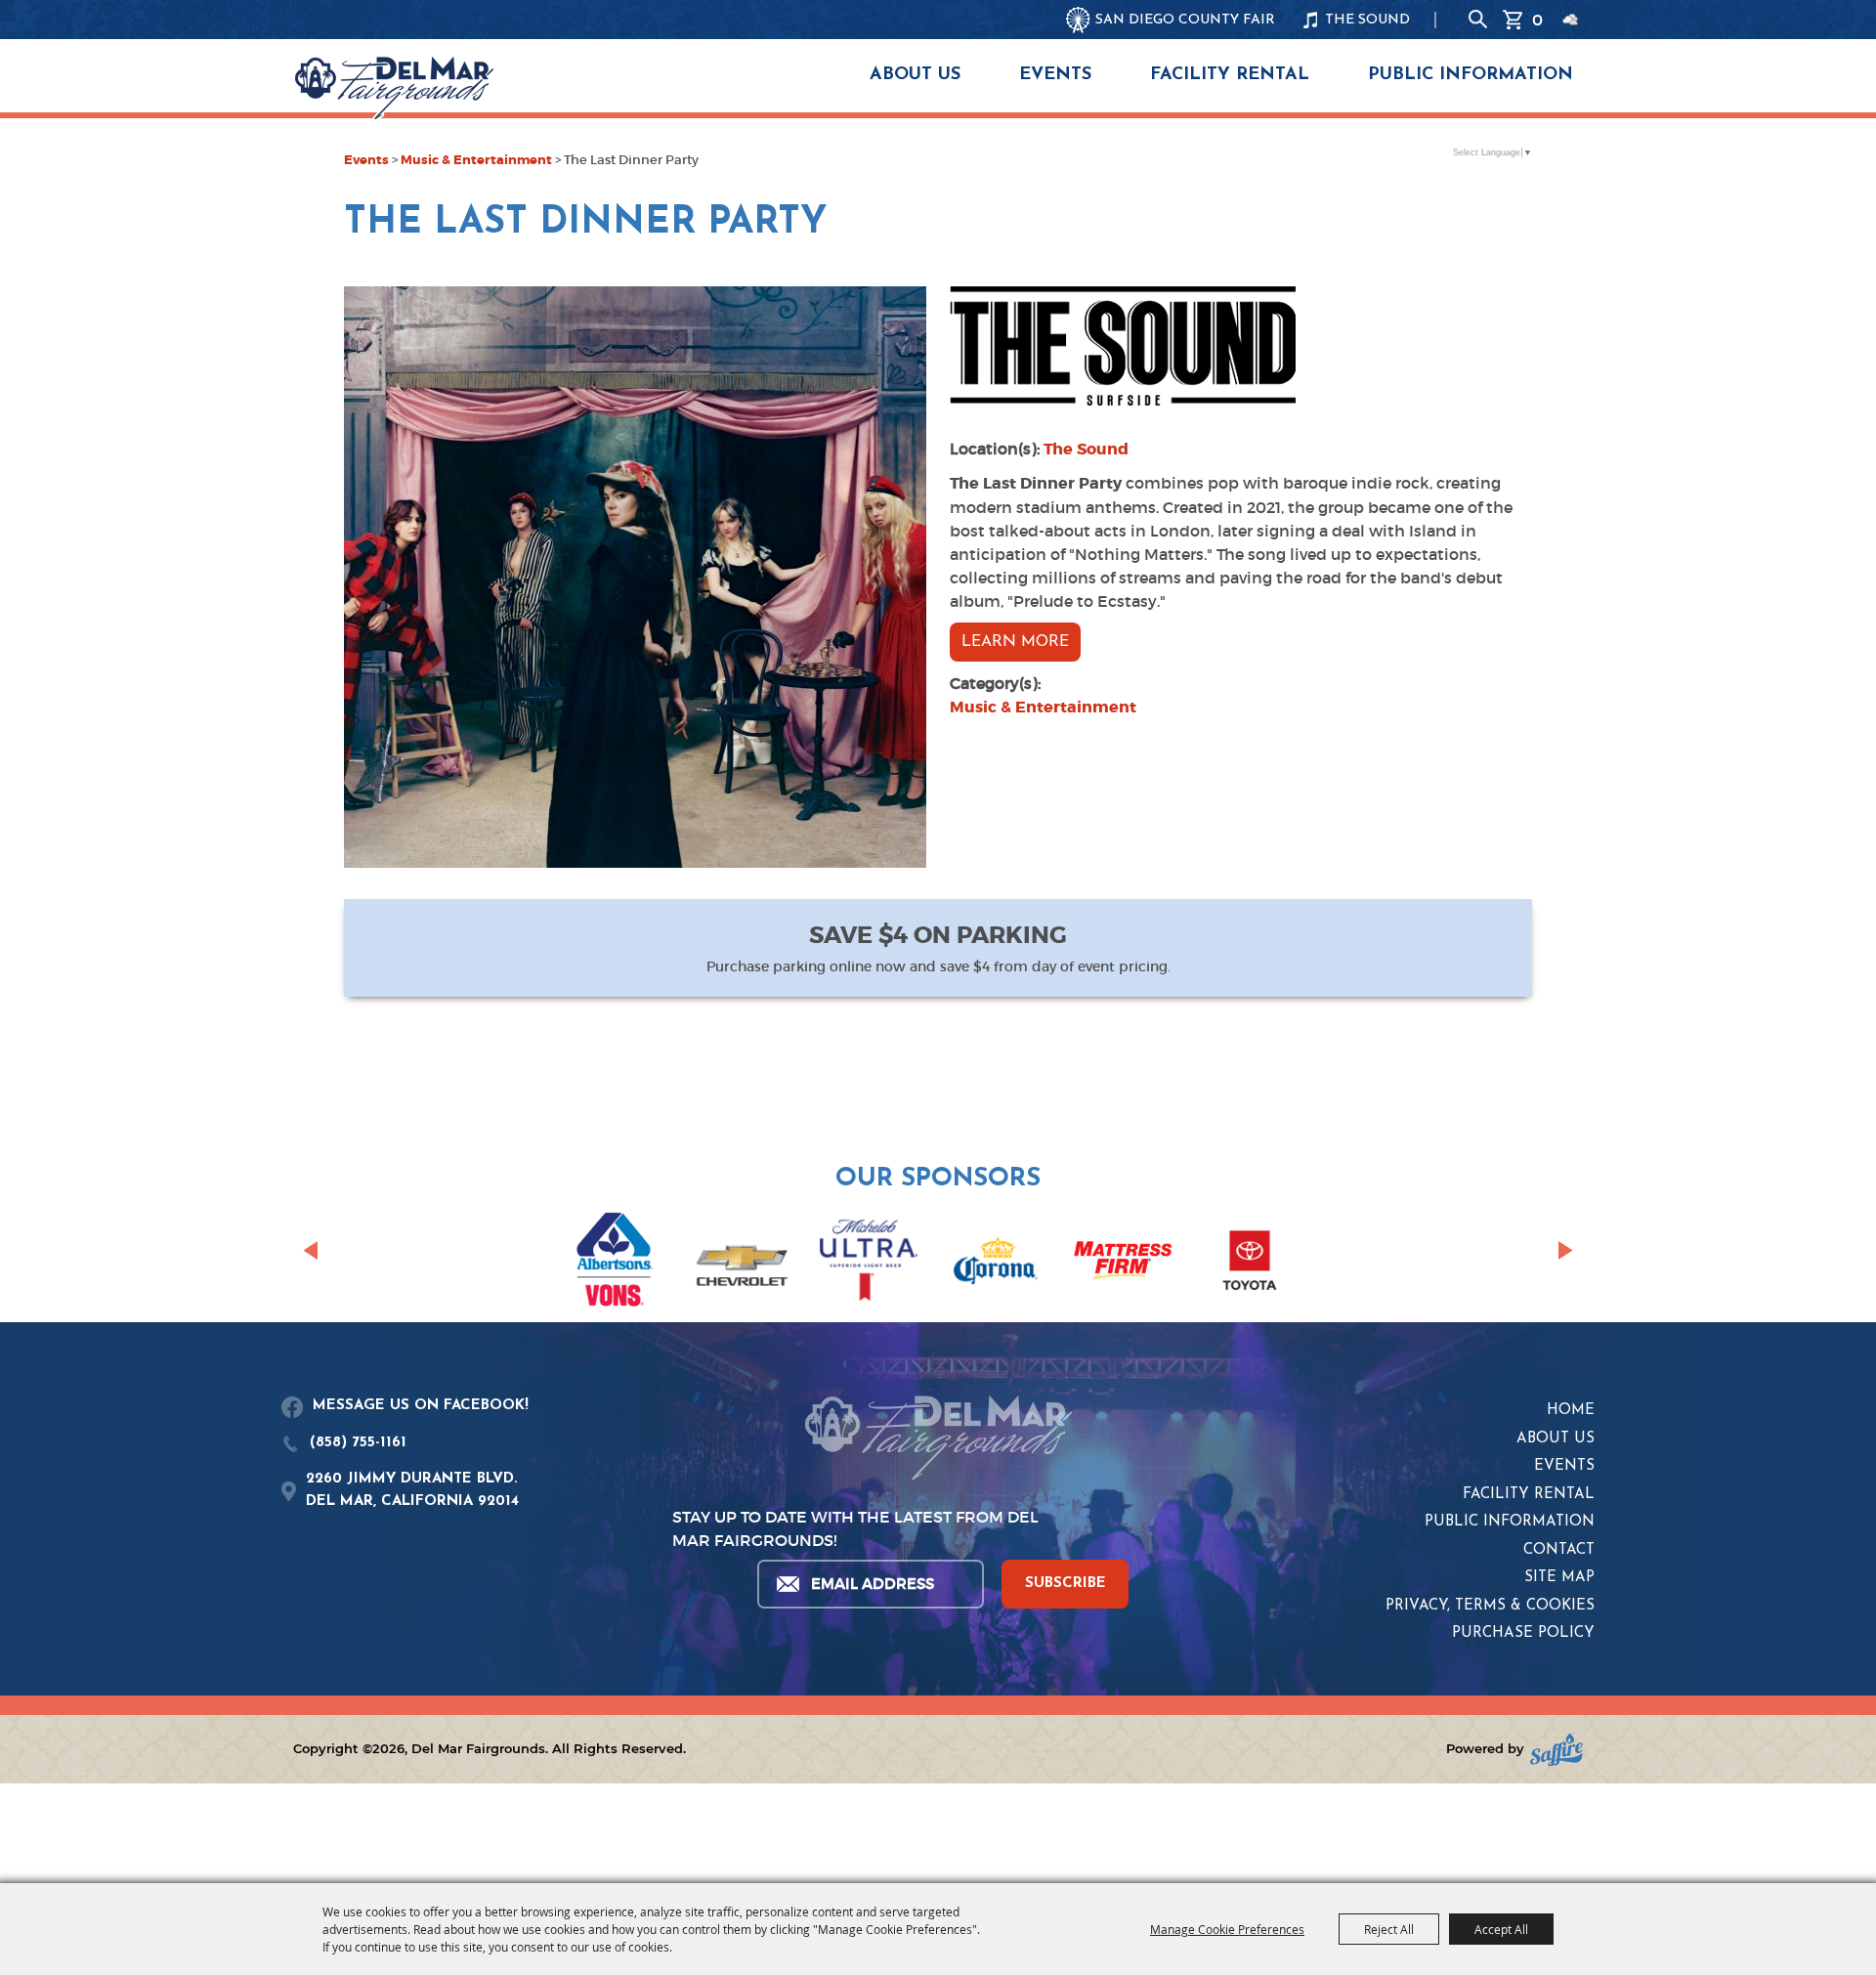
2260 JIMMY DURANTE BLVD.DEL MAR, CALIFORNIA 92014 (412, 1490)
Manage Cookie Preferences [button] (1227, 1929)
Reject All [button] (1389, 1929)
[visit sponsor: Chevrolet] (742, 1264)
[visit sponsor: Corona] (996, 1264)
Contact (1559, 1550)
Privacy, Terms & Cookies (1490, 1606)
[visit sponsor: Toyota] (1250, 1264)
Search (1478, 20)
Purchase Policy (1523, 1633)
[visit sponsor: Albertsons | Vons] (615, 1263)
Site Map (1559, 1578)
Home (1571, 1411)
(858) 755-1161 (358, 1443)
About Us (915, 75)
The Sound (1086, 449)
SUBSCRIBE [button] (1066, 1584)
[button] (310, 1250)
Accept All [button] (1501, 1929)
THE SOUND (1367, 20)
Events (1055, 75)
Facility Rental (1230, 75)
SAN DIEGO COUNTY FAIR (1185, 20)
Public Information (1471, 75)
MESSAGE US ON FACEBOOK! (421, 1406)
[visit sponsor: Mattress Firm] (1123, 1263)
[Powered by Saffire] (1556, 1750)
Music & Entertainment (476, 160)
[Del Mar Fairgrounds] (394, 88)
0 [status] (1537, 20)
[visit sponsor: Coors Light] (869, 1264)
